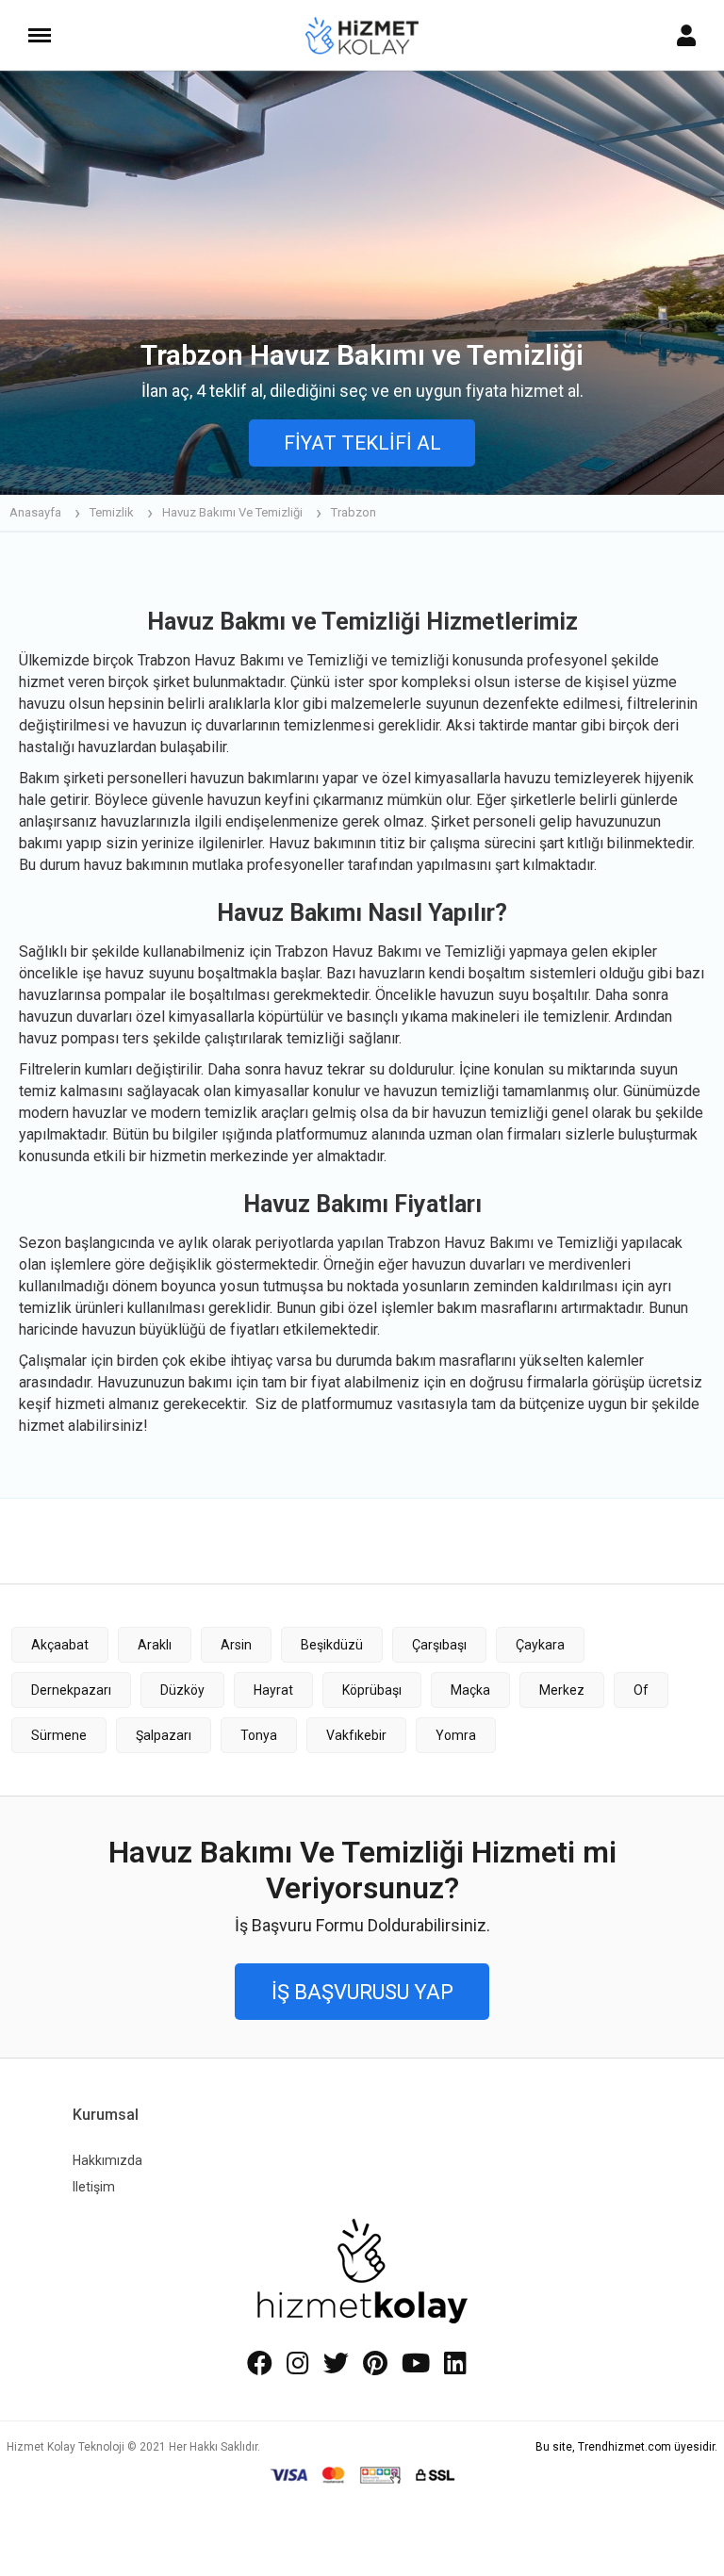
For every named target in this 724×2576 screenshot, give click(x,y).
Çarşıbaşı (439, 1645)
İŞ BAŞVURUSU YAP (362, 1992)
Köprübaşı (372, 1690)
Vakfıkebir (356, 1735)
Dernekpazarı (71, 1690)
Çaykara (540, 1645)
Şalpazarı (164, 1735)
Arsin (236, 1645)
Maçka (470, 1690)
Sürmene (59, 1735)
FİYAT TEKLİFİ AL (362, 443)
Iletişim (94, 2187)
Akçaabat (60, 1645)
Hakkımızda (107, 2160)
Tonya (259, 1735)
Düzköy (182, 1690)
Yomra (456, 1735)
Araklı (155, 1645)
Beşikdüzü (332, 1645)
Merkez (562, 1690)
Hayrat (273, 1690)
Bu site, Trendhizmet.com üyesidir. (626, 2447)
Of (641, 1690)
